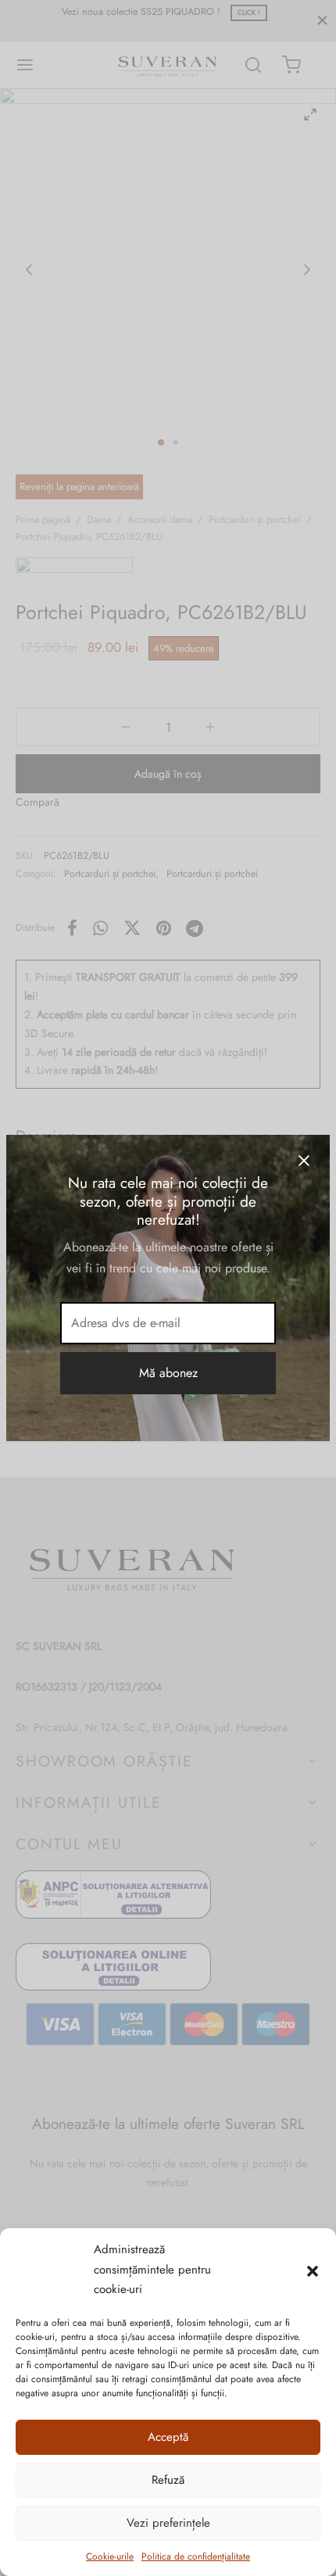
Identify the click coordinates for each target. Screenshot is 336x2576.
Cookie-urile (110, 2556)
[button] (313, 2270)
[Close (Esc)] (304, 1161)
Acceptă (168, 2437)
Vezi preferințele (168, 2523)
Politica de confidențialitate (196, 2556)
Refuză (168, 2480)
